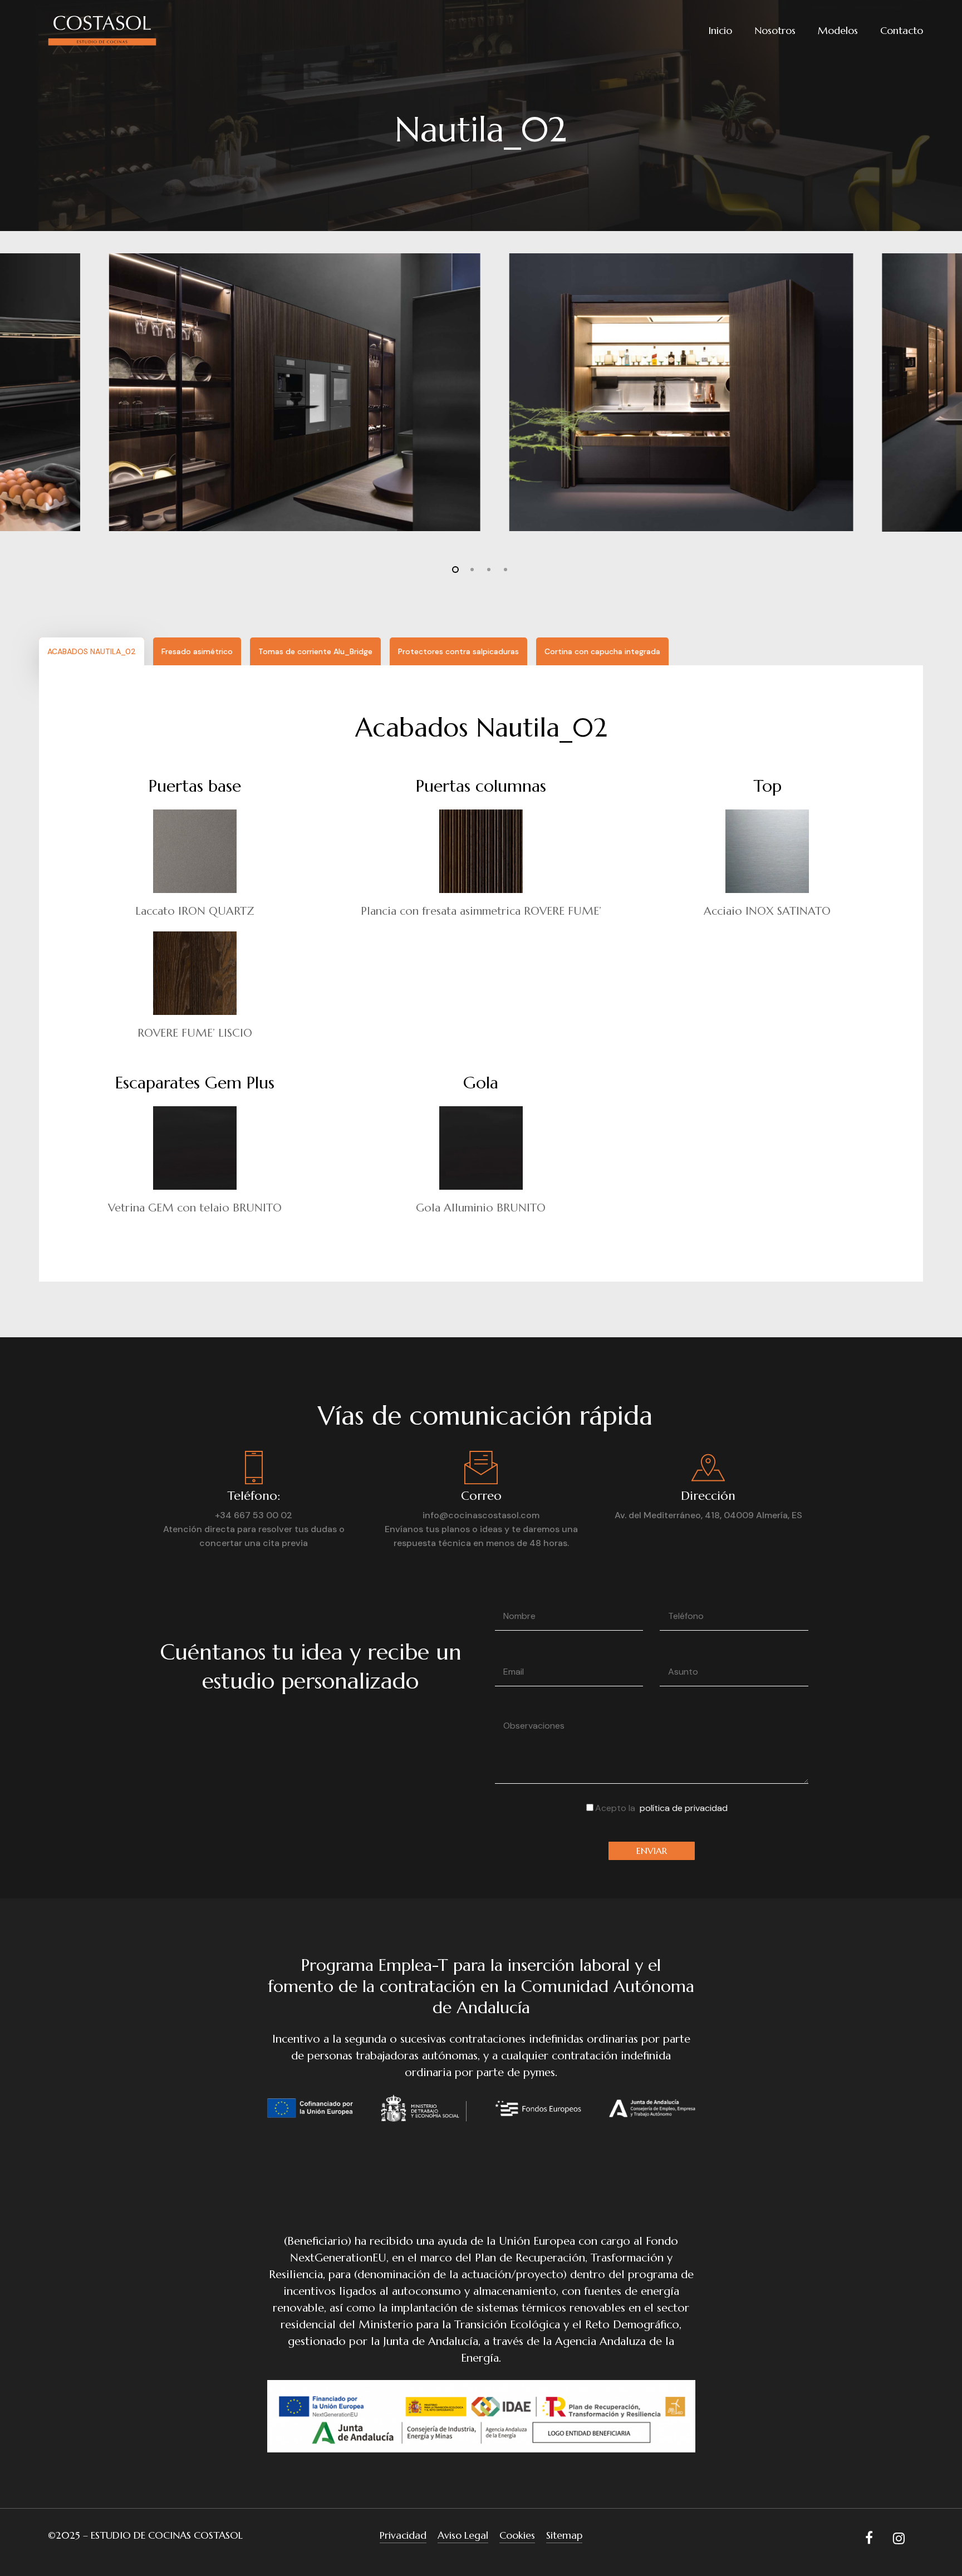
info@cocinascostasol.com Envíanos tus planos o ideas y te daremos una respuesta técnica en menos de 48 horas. (481, 1529)
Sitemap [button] (564, 2535)
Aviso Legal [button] (463, 2535)
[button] (92, 651)
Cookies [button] (517, 2535)
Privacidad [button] (403, 2535)
